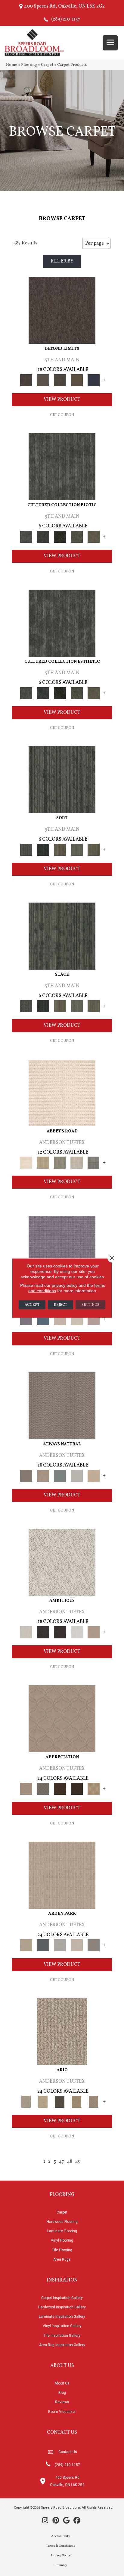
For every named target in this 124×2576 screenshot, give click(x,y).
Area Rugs (62, 2259)
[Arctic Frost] (43, 1789)
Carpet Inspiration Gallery (62, 2298)
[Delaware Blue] (94, 1163)
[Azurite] (43, 1319)
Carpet (47, 65)
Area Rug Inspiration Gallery (62, 2345)
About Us (62, 2383)
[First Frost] (77, 1632)
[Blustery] (77, 1476)
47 (62, 2162)
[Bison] (60, 1789)
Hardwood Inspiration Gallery (62, 2307)
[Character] (43, 537)
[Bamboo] (43, 1163)
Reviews (62, 2402)
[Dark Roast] (60, 1632)
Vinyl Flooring (62, 2240)
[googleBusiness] (66, 2521)
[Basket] (43, 1476)
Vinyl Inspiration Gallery (62, 2326)
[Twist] (94, 850)
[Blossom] (94, 1319)
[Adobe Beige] (62, 2032)
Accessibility (61, 2536)
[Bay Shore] (77, 2102)
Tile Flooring (62, 2250)
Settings (90, 1305)
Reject (60, 1305)
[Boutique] (94, 1476)
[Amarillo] (62, 1719)
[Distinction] (94, 537)
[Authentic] (62, 1875)
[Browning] (77, 1789)
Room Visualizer (62, 2412)
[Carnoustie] (94, 1789)
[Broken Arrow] (94, 2102)
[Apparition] (60, 2102)
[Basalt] (60, 1319)
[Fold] (60, 850)
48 (70, 2162)
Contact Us (68, 2452)
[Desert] (43, 380)
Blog (62, 2393)
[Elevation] (60, 380)
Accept (32, 1305)
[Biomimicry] (62, 467)
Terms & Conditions (61, 2546)
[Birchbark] (77, 1319)
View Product (62, 400)
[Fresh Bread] (94, 1632)
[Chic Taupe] (77, 1163)
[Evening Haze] (94, 1945)
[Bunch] (43, 850)
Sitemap (60, 2565)
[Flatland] (94, 380)
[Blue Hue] (43, 1945)
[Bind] (62, 780)
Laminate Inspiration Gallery (62, 2317)
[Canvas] (62, 1562)
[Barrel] (62, 1406)
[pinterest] (56, 2521)
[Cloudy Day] (60, 1945)
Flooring (29, 65)
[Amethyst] (62, 1249)
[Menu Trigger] (110, 43)
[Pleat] (77, 850)
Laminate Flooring (62, 2231)
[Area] (62, 310)
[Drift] (77, 1945)
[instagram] (45, 2521)
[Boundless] (60, 1163)
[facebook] (77, 2521)
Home (12, 65)
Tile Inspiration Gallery (62, 2336)
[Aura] (62, 1093)
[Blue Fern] (60, 1476)
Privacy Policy (61, 2556)
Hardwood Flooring (62, 2222)
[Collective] (60, 537)
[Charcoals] (43, 1632)
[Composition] (77, 537)
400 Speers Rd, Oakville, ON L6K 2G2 (64, 6)
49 (78, 2162)
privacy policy (65, 1285)
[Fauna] (77, 380)
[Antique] (43, 2102)
